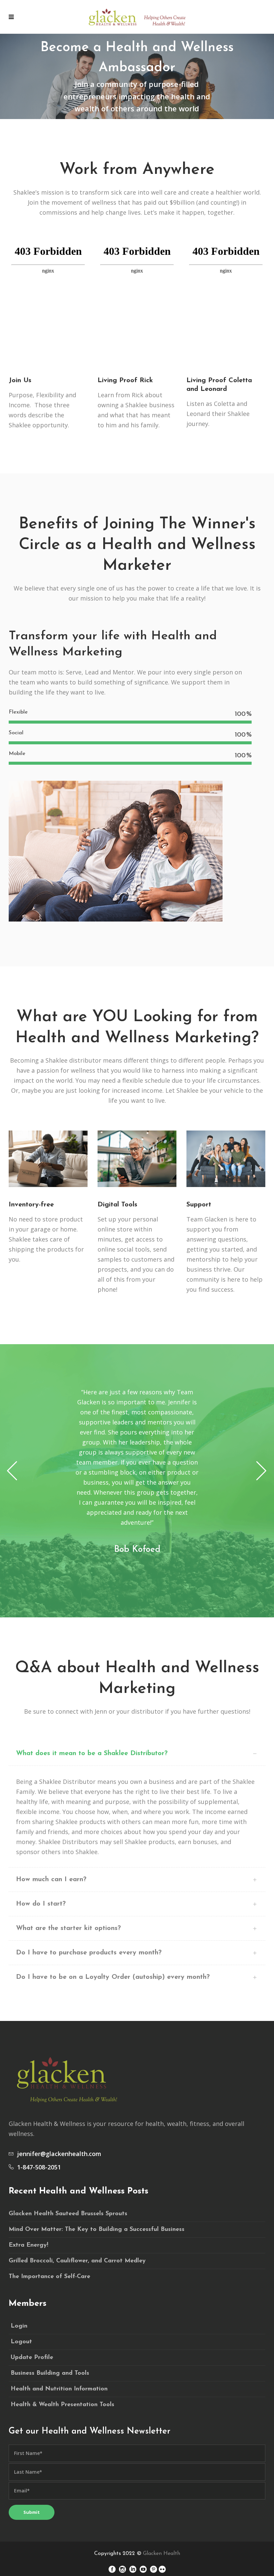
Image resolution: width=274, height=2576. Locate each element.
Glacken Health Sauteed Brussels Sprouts (68, 2214)
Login (19, 2326)
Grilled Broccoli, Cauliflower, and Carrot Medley (77, 2261)
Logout (21, 2342)
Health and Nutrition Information (59, 2389)
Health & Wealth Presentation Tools (62, 2405)
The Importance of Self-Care (49, 2277)
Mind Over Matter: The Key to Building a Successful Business (97, 2230)
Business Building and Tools (50, 2373)
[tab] (137, 1754)
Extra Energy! (28, 2245)
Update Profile (32, 2358)
